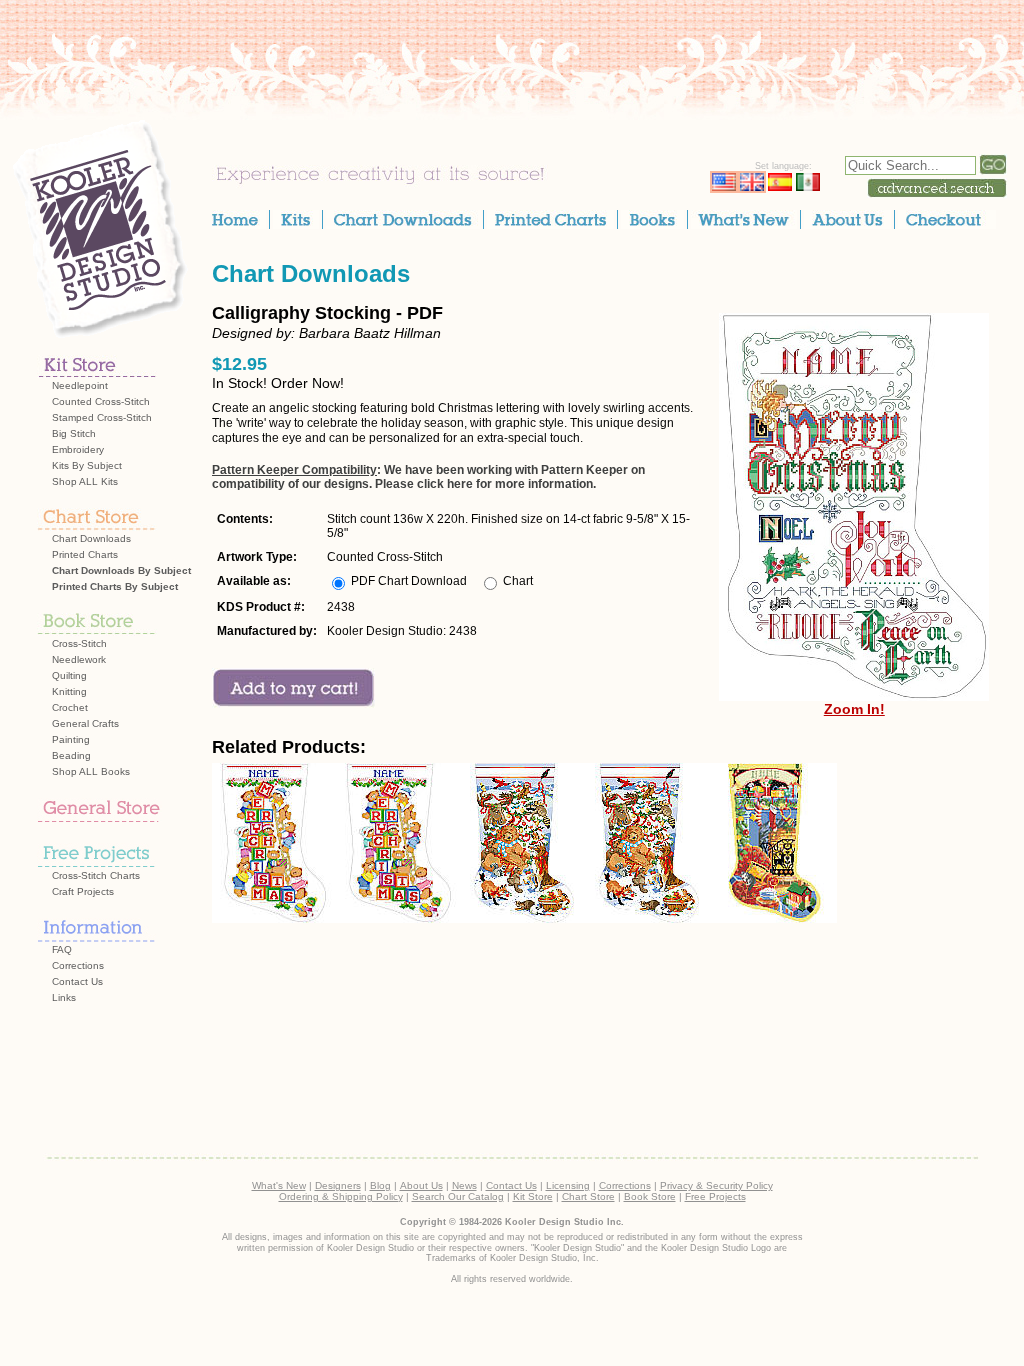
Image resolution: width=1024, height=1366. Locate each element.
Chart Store (588, 1196)
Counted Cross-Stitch (101, 401)
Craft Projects (83, 891)
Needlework (79, 659)
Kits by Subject (87, 465)
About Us (421, 1185)
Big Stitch (74, 433)
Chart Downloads (91, 538)
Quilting (69, 675)
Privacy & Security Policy (716, 1185)
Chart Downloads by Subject (121, 570)
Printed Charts (85, 554)
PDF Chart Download (409, 581)
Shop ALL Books (91, 771)
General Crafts (85, 723)
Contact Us (77, 981)
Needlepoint (80, 385)
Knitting (69, 691)
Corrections (78, 965)
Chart (518, 581)
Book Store (650, 1196)
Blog (380, 1185)
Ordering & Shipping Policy (341, 1196)
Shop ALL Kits (85, 481)
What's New (279, 1185)
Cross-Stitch (79, 643)
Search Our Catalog (458, 1196)
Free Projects (715, 1196)
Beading (71, 755)
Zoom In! (854, 709)
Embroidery (78, 449)
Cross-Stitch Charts (96, 875)
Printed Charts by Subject (115, 586)
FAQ (62, 949)
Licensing (568, 1185)
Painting (71, 739)
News (464, 1185)
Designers (338, 1185)
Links (64, 997)
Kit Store (533, 1196)
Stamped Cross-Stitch (102, 417)
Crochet (70, 707)
